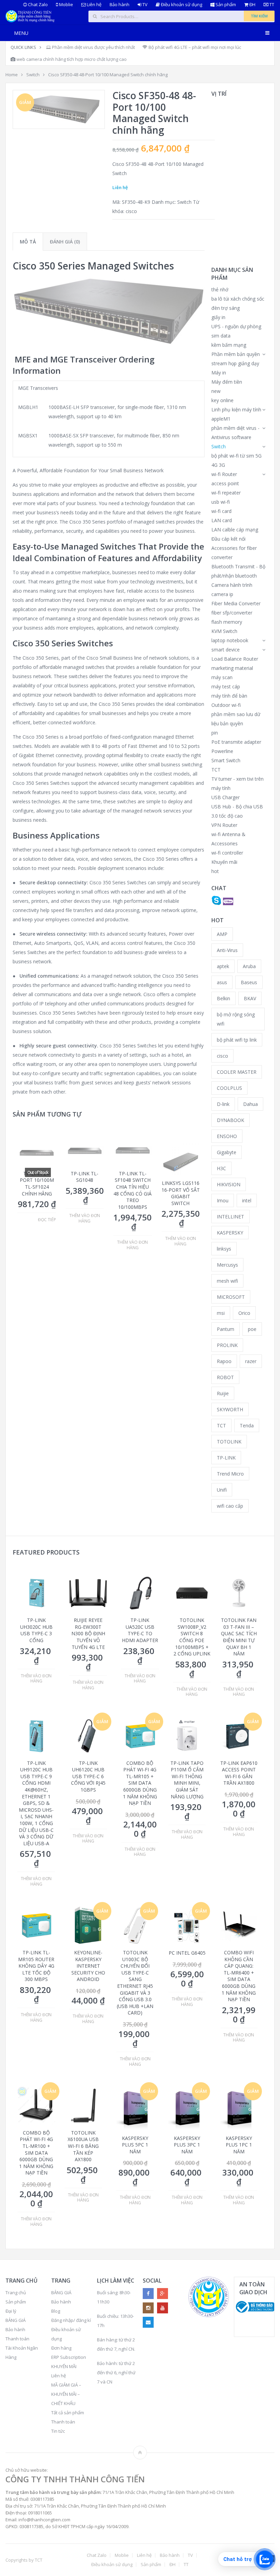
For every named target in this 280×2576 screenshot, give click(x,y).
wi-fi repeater (226, 493)
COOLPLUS (229, 1088)
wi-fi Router (224, 474)
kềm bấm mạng (229, 345)
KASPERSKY (230, 1233)
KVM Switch (224, 631)
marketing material (232, 668)
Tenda (247, 1425)
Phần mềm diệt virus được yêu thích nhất (93, 47)
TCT (216, 770)
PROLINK (227, 1345)
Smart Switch (226, 760)
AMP (222, 934)
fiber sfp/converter (232, 613)
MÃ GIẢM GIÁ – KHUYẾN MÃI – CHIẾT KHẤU (66, 2394)
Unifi (222, 1490)
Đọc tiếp (47, 1220)
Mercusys (227, 1265)
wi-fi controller (227, 853)
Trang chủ (16, 2293)
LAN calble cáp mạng (235, 530)
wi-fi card (221, 511)
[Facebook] (148, 2294)
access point (225, 483)
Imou (223, 1200)
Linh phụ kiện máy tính (236, 409)
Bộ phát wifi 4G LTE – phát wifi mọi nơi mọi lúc (194, 47)
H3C (221, 1168)
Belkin (223, 998)
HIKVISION (229, 1184)
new (216, 391)
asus (222, 982)
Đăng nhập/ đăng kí (71, 2320)
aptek (223, 966)
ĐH (252, 5)
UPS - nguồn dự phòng (236, 326)
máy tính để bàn (229, 696)
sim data (221, 336)
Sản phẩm (225, 5)
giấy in (218, 317)
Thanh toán (17, 2339)
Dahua (250, 1104)
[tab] (28, 242)
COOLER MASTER (237, 1072)
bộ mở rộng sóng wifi (236, 1019)
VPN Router (224, 825)
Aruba (249, 966)
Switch (33, 75)
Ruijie (223, 1393)
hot (215, 871)
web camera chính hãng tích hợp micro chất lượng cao (71, 59)
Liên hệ (94, 5)
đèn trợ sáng (226, 308)
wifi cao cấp (230, 1506)
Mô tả (28, 242)
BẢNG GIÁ (16, 2320)
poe (252, 1329)
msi (221, 1313)
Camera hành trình (232, 585)
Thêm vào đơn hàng (85, 1218)
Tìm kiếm (259, 16)
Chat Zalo (37, 5)
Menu (21, 33)
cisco (131, 211)
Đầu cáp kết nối (228, 539)
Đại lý (11, 2311)
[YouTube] (163, 2308)
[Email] (148, 2322)
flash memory (227, 622)
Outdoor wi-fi (226, 705)
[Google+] (163, 2294)
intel (247, 1200)
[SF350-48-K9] (59, 109)
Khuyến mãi (224, 862)
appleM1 (221, 419)
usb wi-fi (221, 502)
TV (144, 5)
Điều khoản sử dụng (181, 5)
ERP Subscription (69, 2357)
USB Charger (226, 797)
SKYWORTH (230, 1409)
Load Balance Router (235, 659)
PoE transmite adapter (236, 742)
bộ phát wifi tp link (237, 1040)
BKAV (250, 998)
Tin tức (58, 2431)
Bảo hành (120, 5)
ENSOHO (227, 1136)
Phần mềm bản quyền (236, 354)
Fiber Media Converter (236, 603)
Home (12, 75)
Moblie (66, 5)
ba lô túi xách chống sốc (238, 299)
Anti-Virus (227, 950)
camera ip (222, 594)
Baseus (249, 982)
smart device (226, 650)
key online (222, 400)
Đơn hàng (61, 2348)
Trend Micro (230, 1474)
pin (215, 733)
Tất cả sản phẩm (68, 2413)
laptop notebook (230, 640)
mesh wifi (227, 1281)
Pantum (226, 1329)
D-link (223, 1104)
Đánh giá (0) (65, 242)
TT (271, 5)
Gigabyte (227, 1152)
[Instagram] (148, 2308)
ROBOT (225, 1377)
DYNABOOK (230, 1120)
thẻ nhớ (220, 289)
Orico (244, 1313)
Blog (56, 2311)
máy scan (222, 677)
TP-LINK (226, 1458)
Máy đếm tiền (227, 382)
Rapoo (224, 1361)
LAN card (222, 520)
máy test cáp (226, 686)
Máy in (219, 373)
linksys (224, 1249)
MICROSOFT (231, 1297)
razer (251, 1361)
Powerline (222, 751)
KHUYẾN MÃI (64, 2366)
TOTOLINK (229, 1442)
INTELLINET (230, 1217)
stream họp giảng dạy (235, 363)
